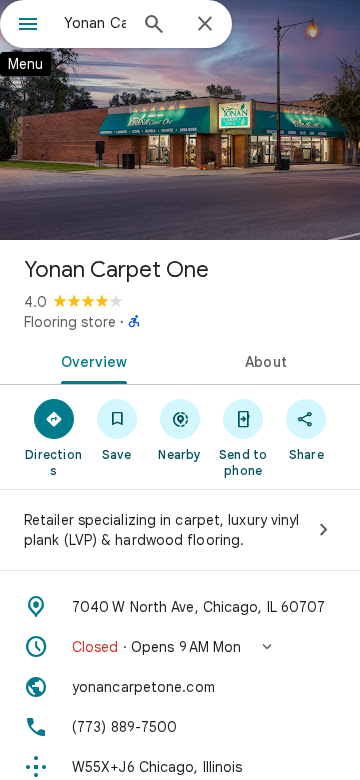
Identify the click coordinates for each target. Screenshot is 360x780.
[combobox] (95, 23)
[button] (180, 647)
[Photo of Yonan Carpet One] (180, 120)
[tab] (90, 360)
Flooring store (70, 322)
